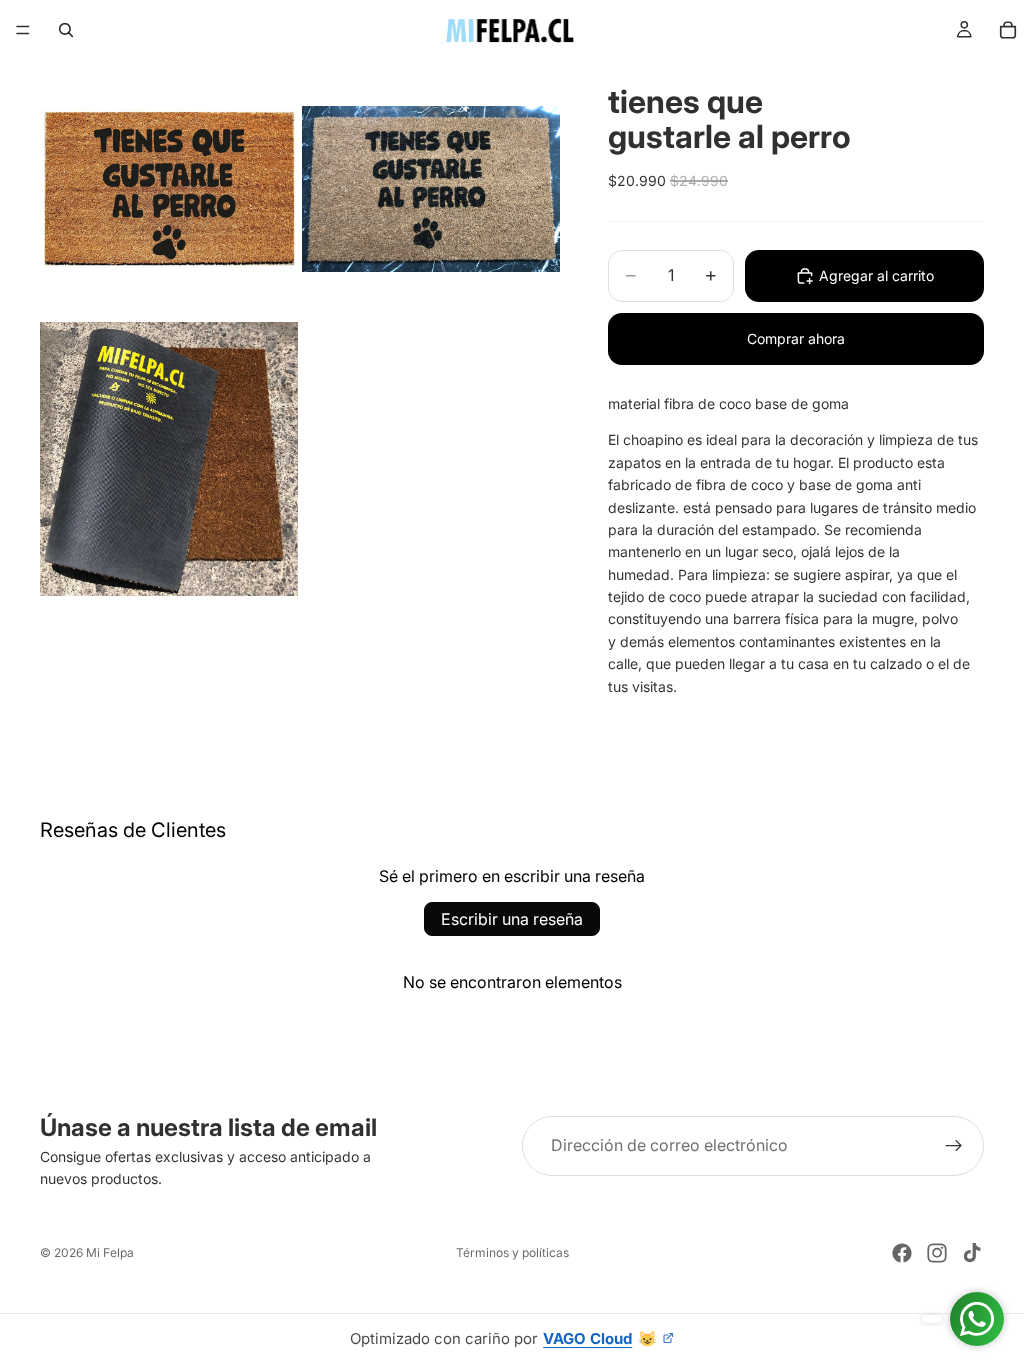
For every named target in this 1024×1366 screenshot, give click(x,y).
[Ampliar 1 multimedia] (169, 189)
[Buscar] (66, 30)
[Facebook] (902, 1253)
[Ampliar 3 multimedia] (169, 459)
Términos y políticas (512, 1252)
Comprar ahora (796, 338)
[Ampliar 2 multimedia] (431, 189)
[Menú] (23, 30)
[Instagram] (937, 1253)
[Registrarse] (954, 1146)
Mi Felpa (110, 1252)
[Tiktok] (972, 1253)
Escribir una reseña (512, 919)
